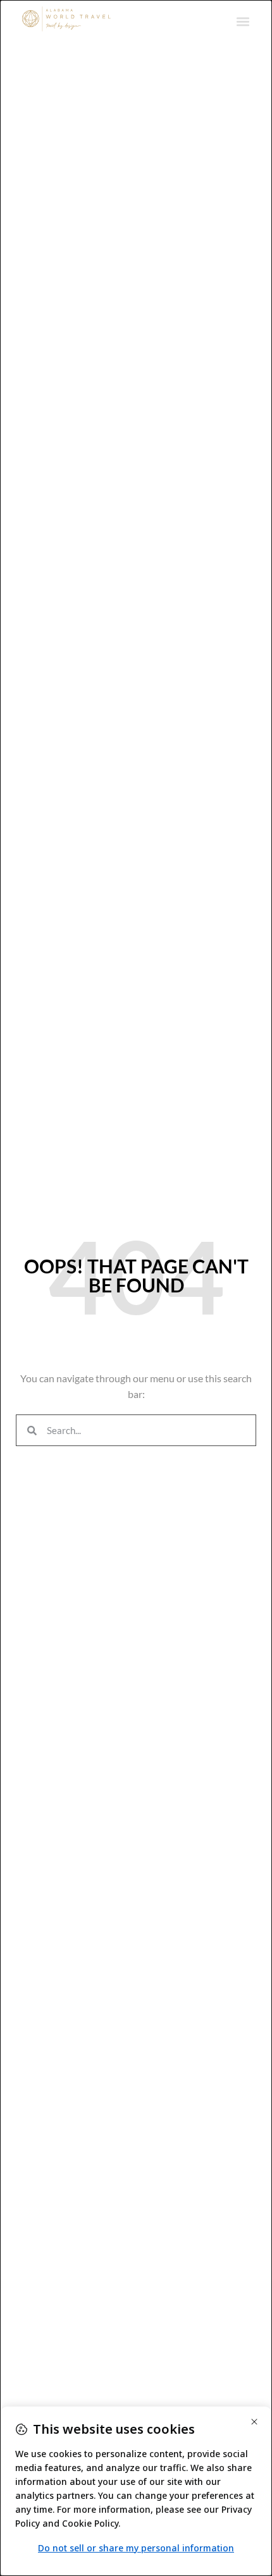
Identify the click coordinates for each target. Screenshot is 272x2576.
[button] (243, 21)
